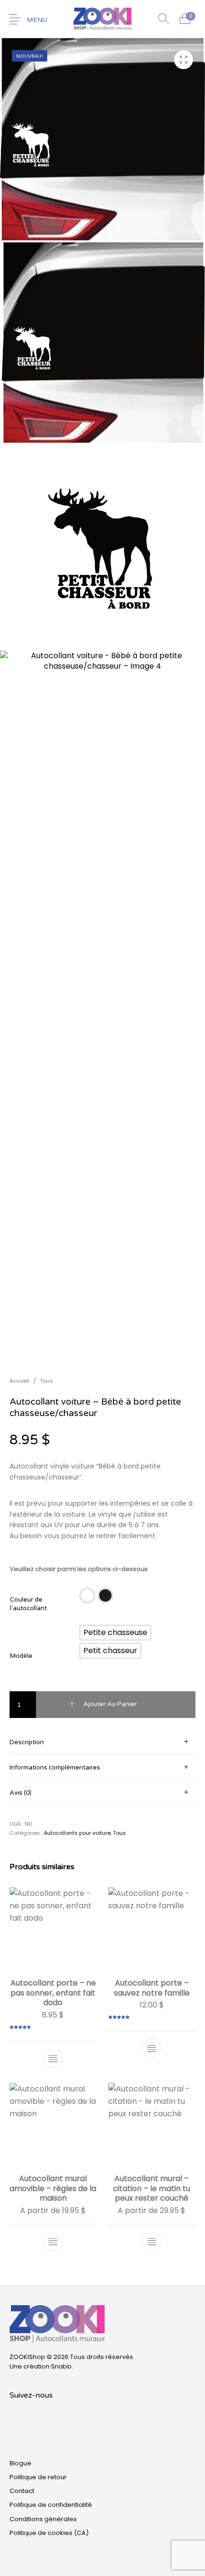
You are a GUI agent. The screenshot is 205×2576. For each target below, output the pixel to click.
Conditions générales (43, 2519)
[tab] (102, 1742)
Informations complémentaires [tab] (55, 1768)
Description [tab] (27, 1742)
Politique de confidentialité (51, 2505)
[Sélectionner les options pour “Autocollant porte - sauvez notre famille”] (152, 2048)
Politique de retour (38, 2477)
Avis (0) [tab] (20, 1793)
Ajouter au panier (110, 1704)
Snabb (61, 2366)
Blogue (20, 2463)
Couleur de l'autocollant (28, 1604)
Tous (46, 1381)
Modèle (21, 1656)
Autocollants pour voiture (77, 1833)
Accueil (19, 1381)
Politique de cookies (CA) (49, 2533)
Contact (22, 2491)
